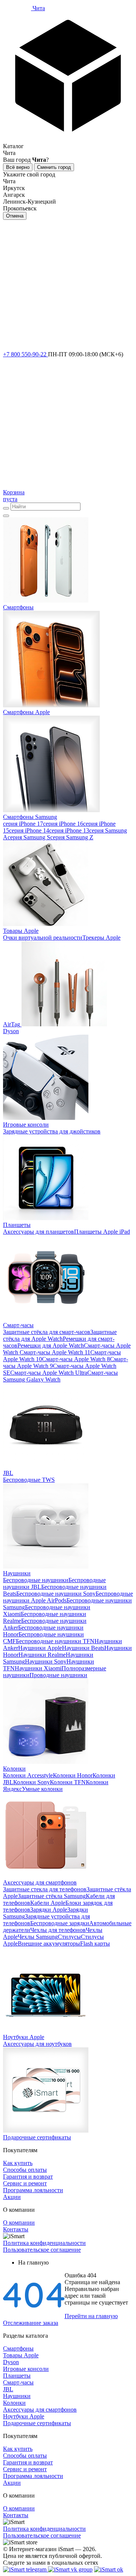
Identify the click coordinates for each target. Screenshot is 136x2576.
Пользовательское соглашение (42, 2250)
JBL (8, 2389)
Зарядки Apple (49, 1910)
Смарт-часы (18, 2382)
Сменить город (54, 167)
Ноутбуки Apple (24, 2416)
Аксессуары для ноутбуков (37, 2044)
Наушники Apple (40, 1648)
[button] (68, 81)
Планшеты (17, 2376)
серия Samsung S (29, 837)
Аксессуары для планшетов (39, 1232)
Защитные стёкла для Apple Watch (60, 1335)
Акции (12, 2197)
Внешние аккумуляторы (49, 1943)
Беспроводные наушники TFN (55, 1641)
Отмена (15, 216)
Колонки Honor (73, 1775)
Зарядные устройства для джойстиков (52, 1131)
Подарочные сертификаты (37, 2423)
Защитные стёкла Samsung (52, 1896)
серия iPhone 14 (29, 830)
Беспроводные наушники (36, 1580)
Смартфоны (18, 2348)
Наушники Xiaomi (38, 1668)
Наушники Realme (42, 1655)
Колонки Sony (32, 1782)
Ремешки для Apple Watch (51, 1345)
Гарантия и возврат (28, 2177)
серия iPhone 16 (63, 824)
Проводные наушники (58, 1675)
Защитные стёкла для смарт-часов (47, 1332)
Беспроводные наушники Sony (56, 1594)
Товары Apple (21, 2355)
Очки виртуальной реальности (43, 938)
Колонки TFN (68, 1782)
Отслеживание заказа (31, 2323)
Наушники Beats (83, 1648)
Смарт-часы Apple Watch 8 (76, 1359)
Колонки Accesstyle (28, 1775)
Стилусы (69, 1937)
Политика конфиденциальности (44, 2243)
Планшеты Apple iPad (102, 1232)
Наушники (17, 2396)
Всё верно (18, 167)
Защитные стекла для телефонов (45, 1889)
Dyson (11, 2362)
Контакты (16, 2229)
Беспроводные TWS (29, 1480)
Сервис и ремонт (25, 2183)
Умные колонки (42, 1789)
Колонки (14, 2403)
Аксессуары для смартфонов (40, 2410)
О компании (19, 2223)
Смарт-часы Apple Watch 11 (54, 1352)
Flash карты (95, 1943)
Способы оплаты (25, 2170)
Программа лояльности (33, 2190)
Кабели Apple (48, 1903)
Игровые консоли (26, 2369)
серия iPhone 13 (69, 830)
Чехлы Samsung (38, 1937)
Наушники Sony (46, 1661)
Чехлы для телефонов (58, 1930)
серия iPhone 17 (23, 824)
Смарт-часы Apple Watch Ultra (49, 1373)
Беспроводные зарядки (60, 1923)
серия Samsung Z (72, 837)
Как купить (18, 2163)
